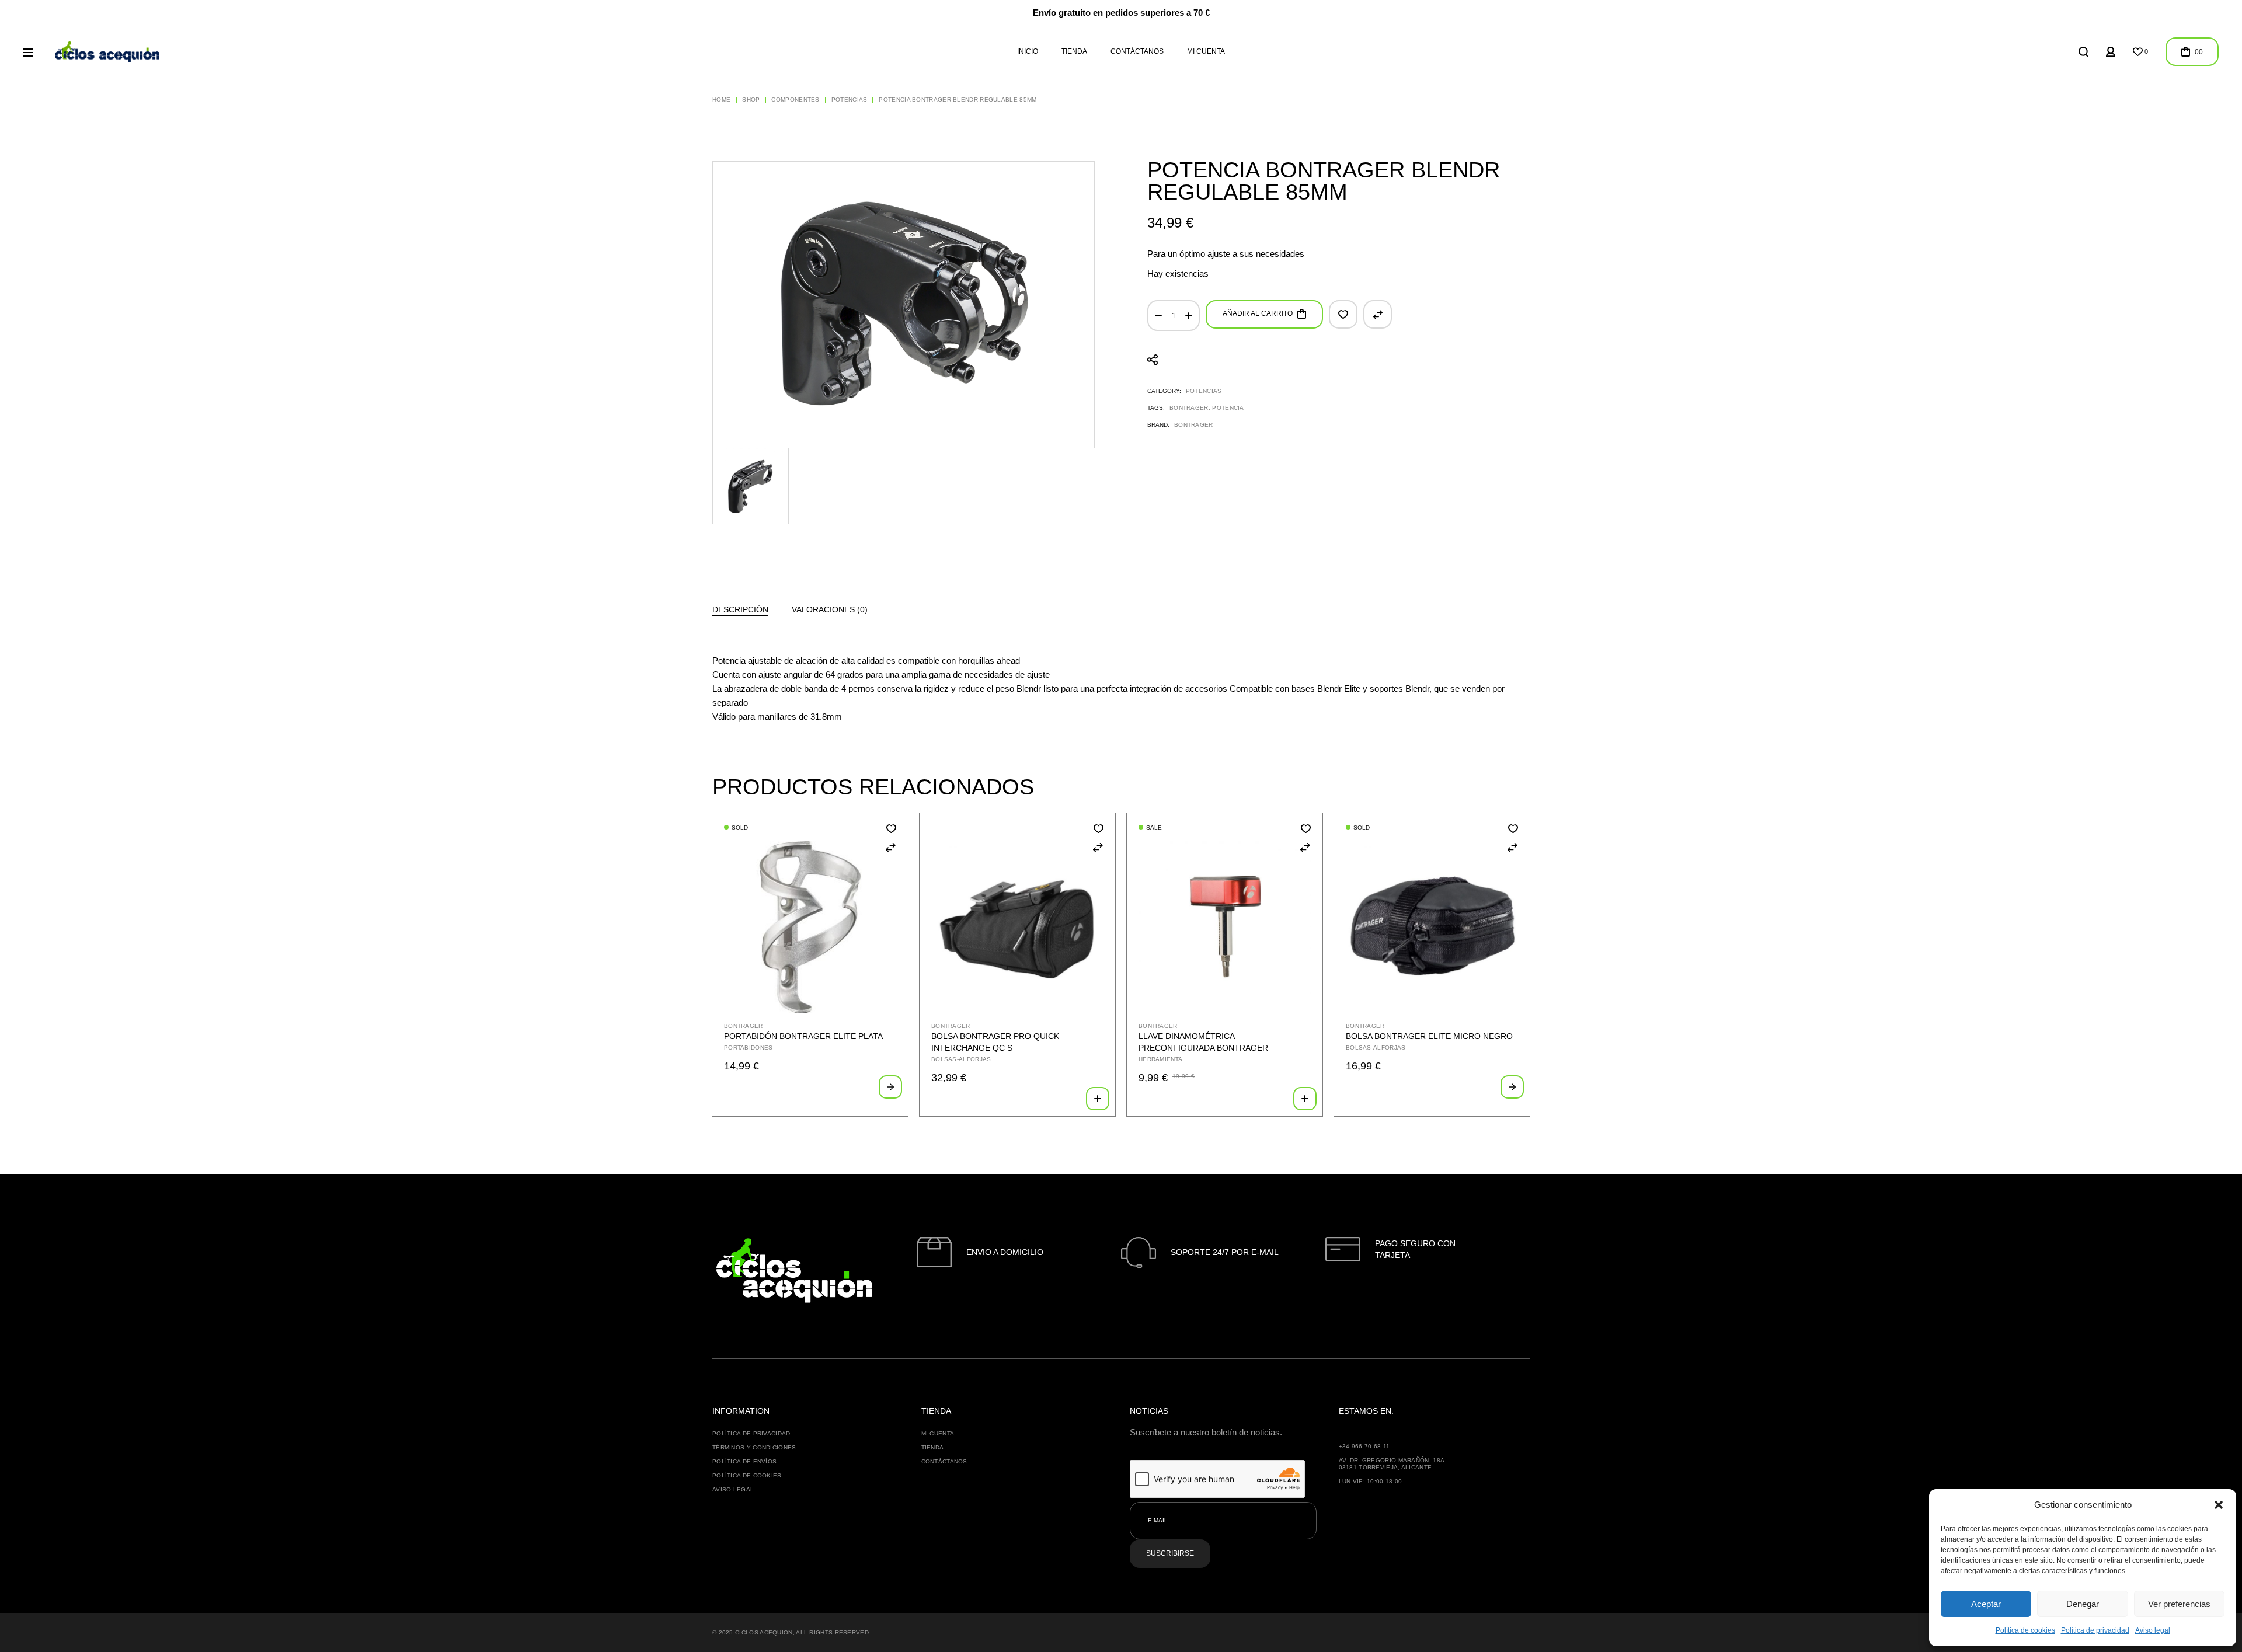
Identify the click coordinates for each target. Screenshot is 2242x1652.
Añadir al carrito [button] (1098, 1099)
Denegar (2083, 1604)
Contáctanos (944, 1461)
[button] (2219, 1505)
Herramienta (1160, 1059)
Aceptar (1986, 1604)
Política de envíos (744, 1461)
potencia (1228, 408)
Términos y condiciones (754, 1447)
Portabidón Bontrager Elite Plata (803, 1036)
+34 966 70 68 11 (1364, 1446)
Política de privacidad (2095, 1630)
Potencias (1204, 391)
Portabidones (749, 1048)
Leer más (890, 1087)
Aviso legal (2153, 1630)
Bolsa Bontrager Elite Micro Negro (1429, 1036)
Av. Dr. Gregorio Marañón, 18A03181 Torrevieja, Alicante (1392, 1464)
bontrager (1189, 408)
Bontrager (1194, 425)
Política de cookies (2025, 1630)
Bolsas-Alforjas (961, 1059)
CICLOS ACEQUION (764, 1632)
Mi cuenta (938, 1433)
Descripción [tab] (740, 609)
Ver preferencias (2179, 1604)
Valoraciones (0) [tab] (830, 609)
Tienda (933, 1447)
